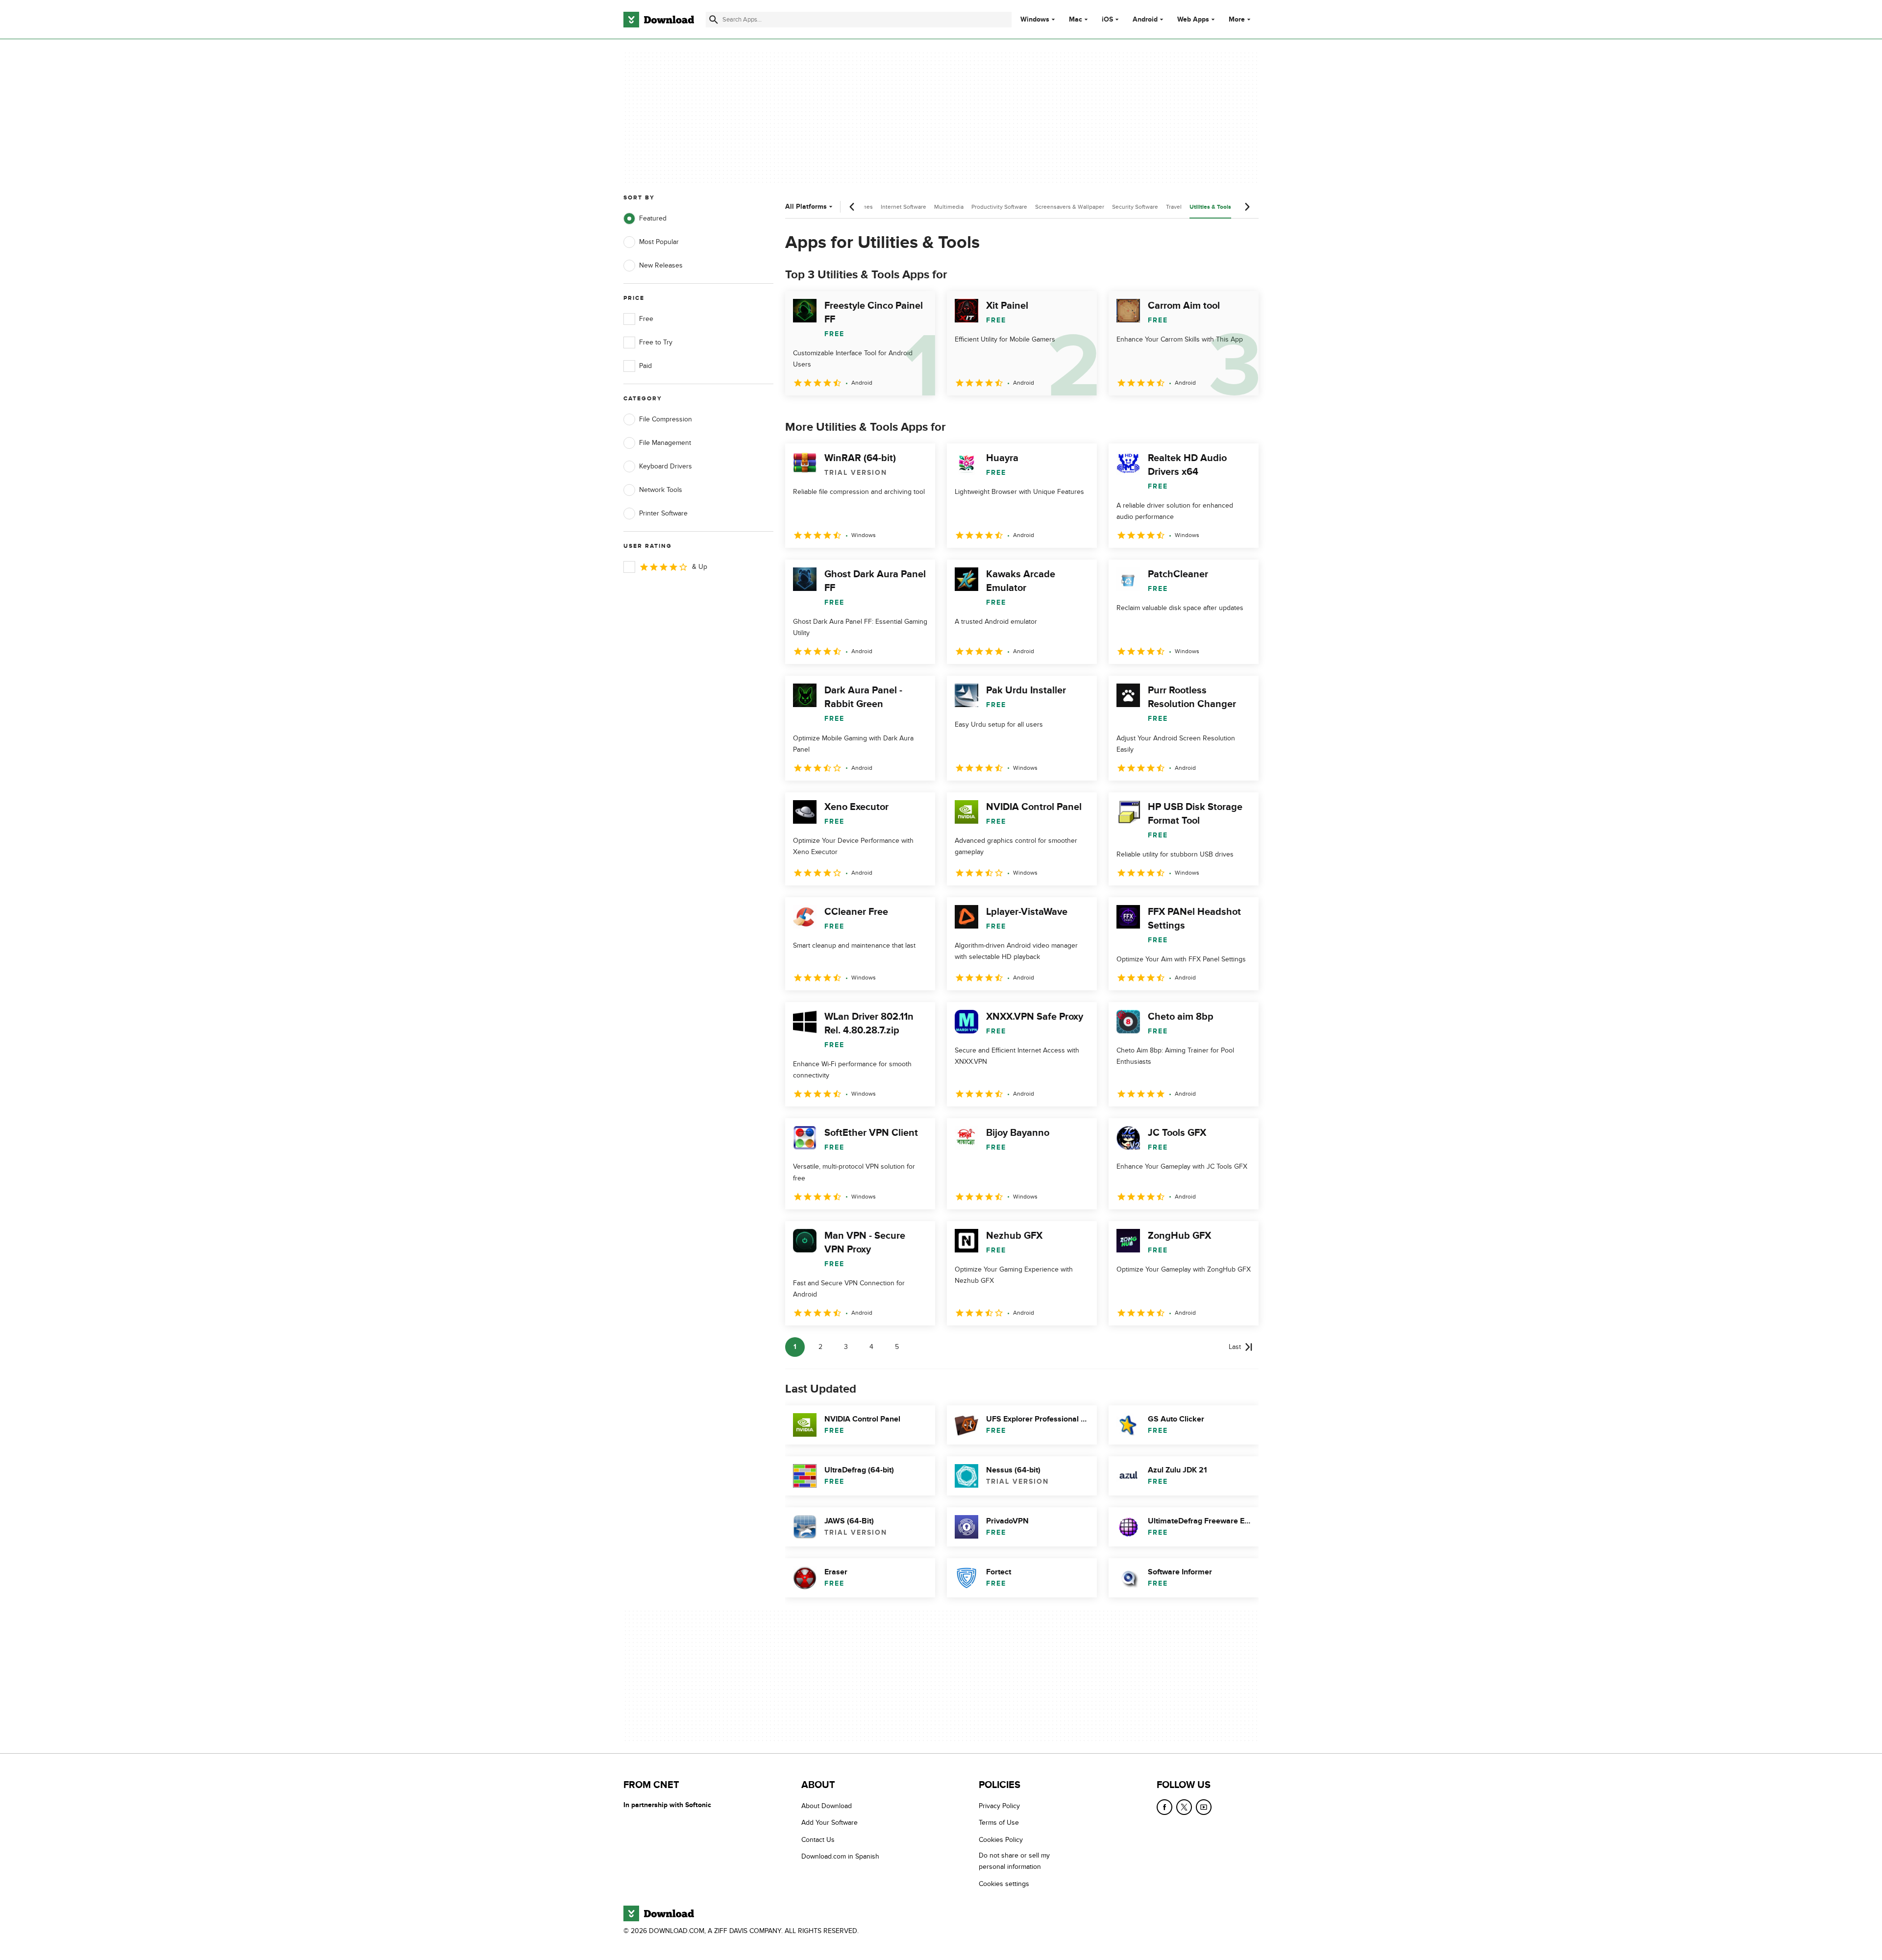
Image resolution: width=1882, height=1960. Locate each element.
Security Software (1135, 207)
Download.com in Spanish (840, 1856)
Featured (653, 218)
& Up (700, 567)
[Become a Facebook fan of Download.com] (1164, 1807)
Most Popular (659, 242)
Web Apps (1193, 20)
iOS (1107, 20)
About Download (827, 1806)
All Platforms (806, 207)
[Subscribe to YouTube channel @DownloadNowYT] (1204, 1807)
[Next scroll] (1247, 207)
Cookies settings (1004, 1883)
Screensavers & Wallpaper (1070, 207)
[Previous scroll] (852, 207)
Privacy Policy (999, 1806)
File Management (665, 443)
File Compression (666, 419)
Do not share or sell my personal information (1014, 1861)
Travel (1174, 207)
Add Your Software (830, 1823)
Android (1145, 20)
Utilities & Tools (1210, 207)
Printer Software (663, 513)
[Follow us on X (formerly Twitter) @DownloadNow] (1184, 1807)
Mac (1076, 20)
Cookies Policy (1001, 1839)
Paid (645, 366)
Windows (1035, 20)
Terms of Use (999, 1823)
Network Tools (661, 490)
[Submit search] (714, 20)
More (1237, 19)
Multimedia (949, 207)
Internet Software (904, 207)
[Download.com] (659, 20)
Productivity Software (999, 207)
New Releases (661, 265)
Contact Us (818, 1839)
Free (646, 319)
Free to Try (656, 342)
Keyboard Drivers (666, 466)
